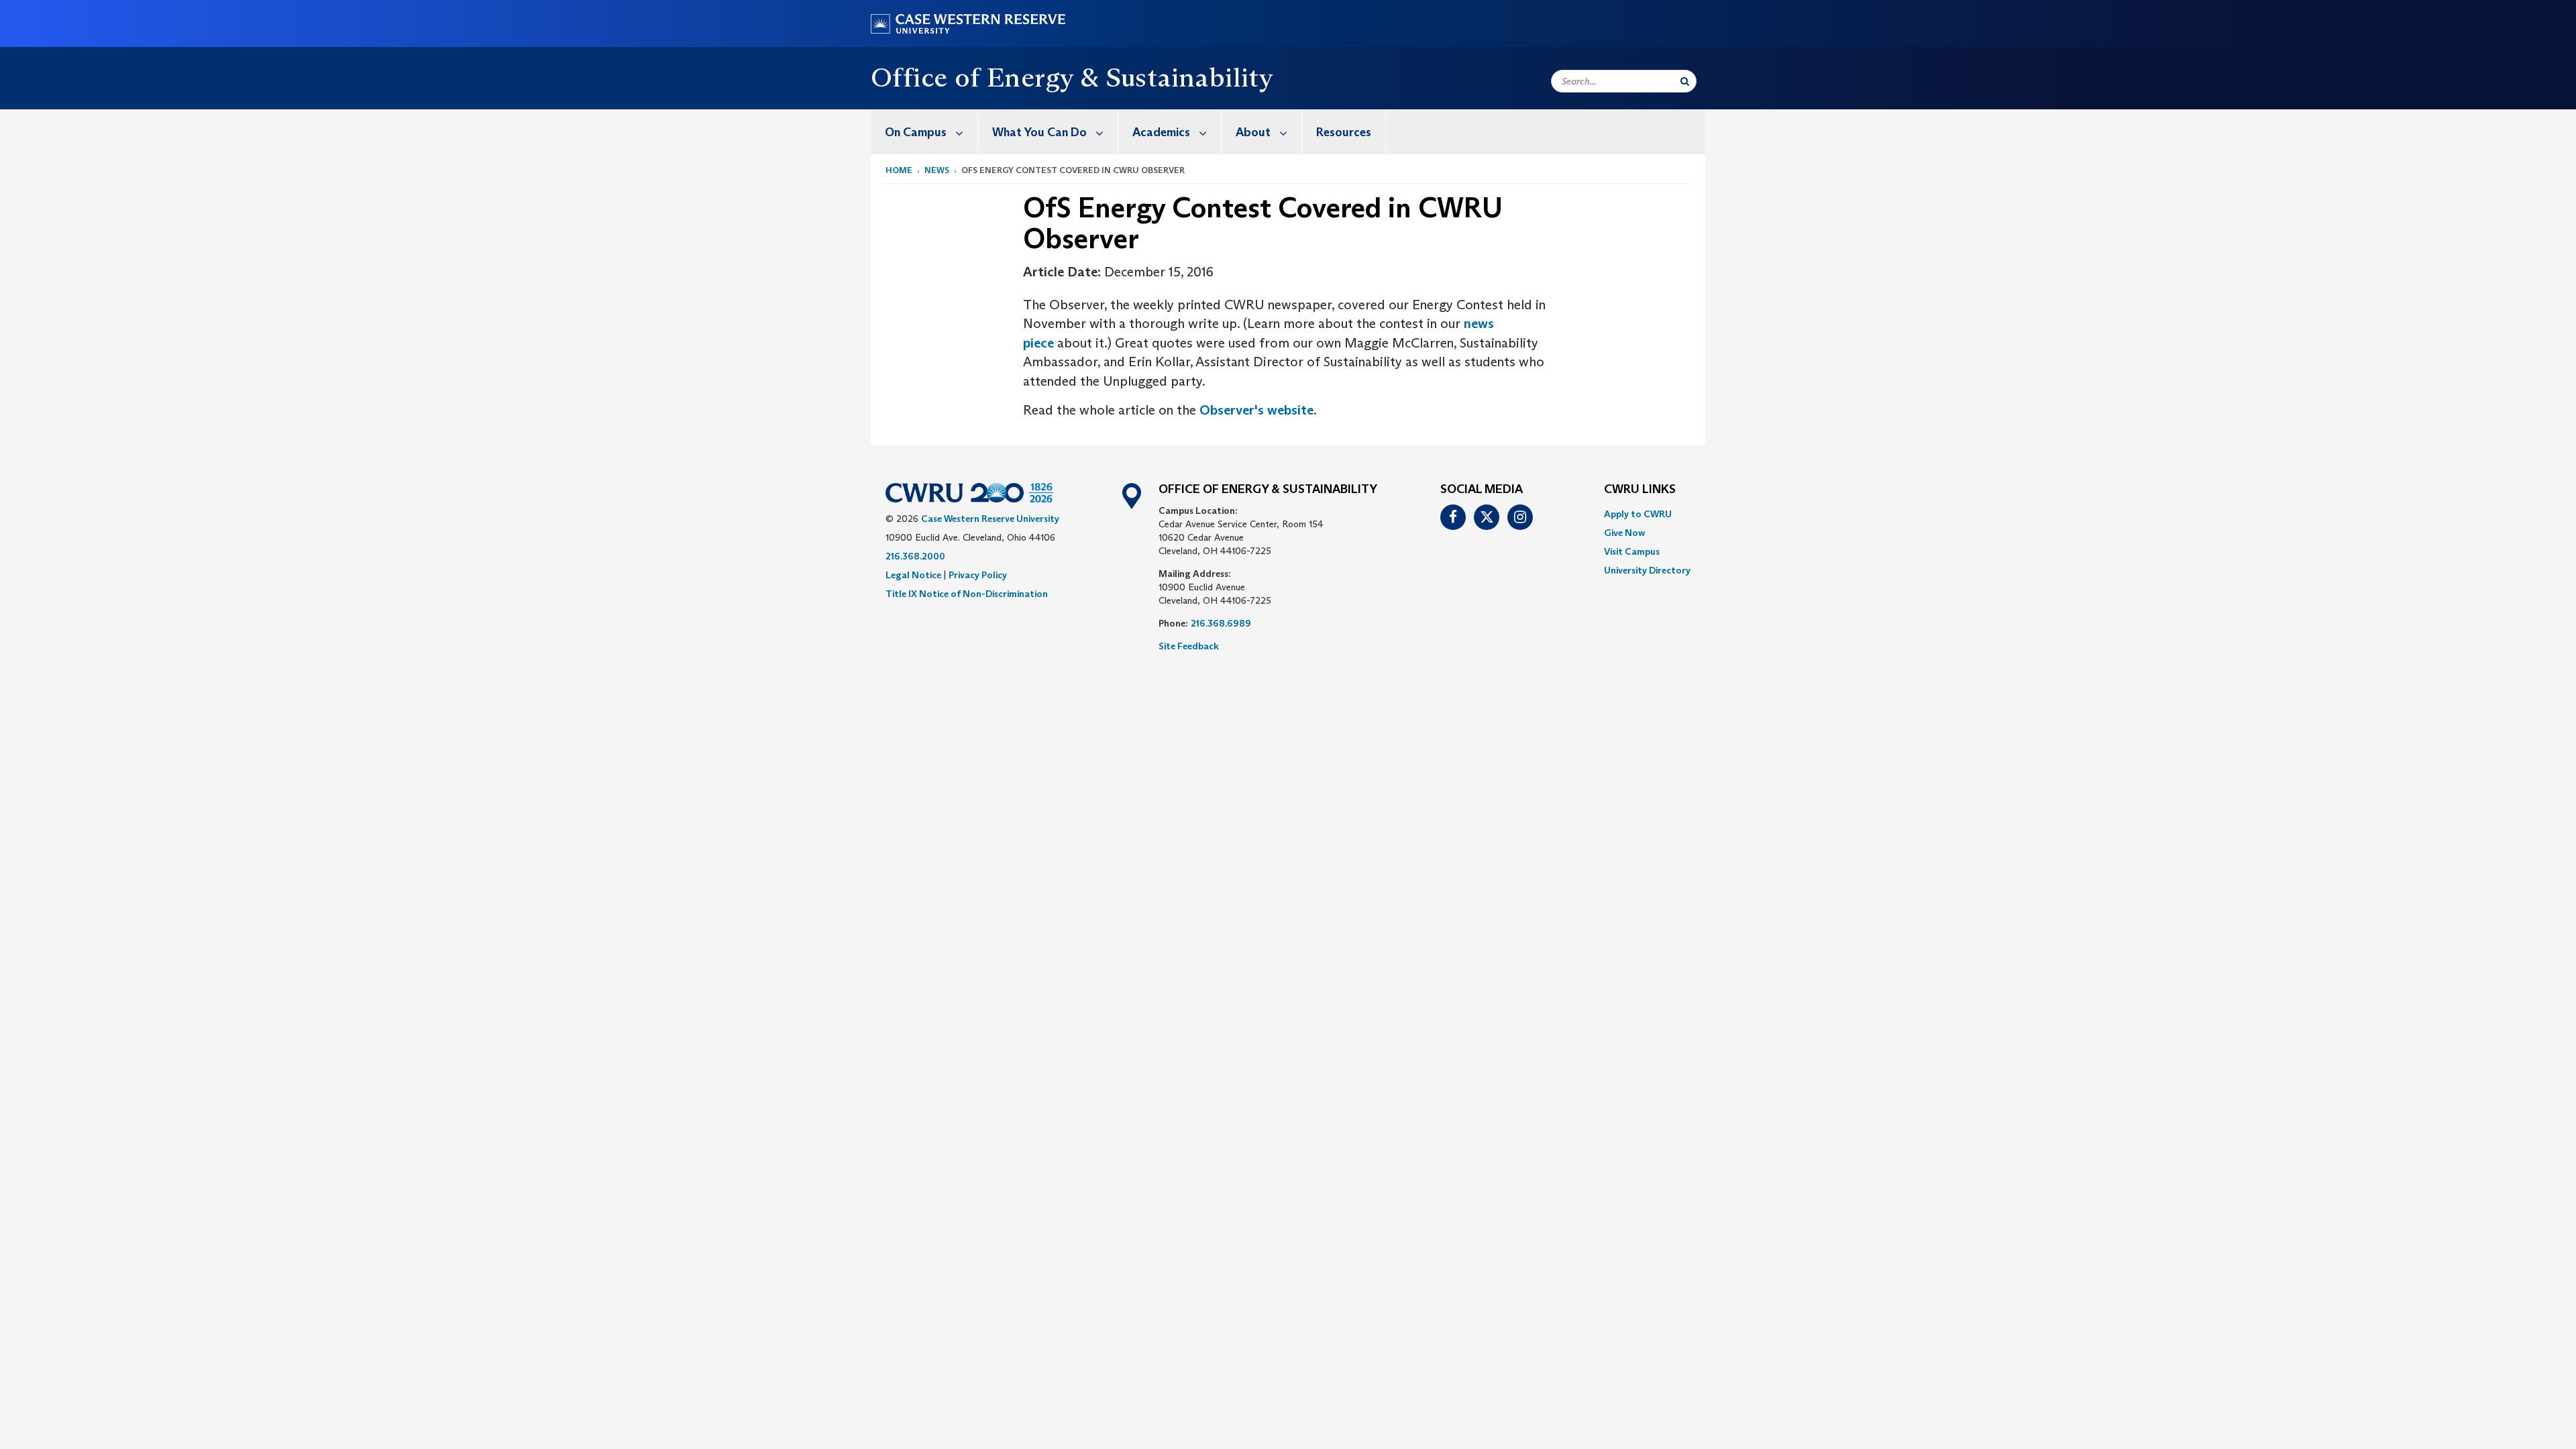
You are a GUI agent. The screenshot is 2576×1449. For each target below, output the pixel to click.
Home (899, 170)
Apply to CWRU (1638, 514)
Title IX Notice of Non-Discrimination (967, 594)
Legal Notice (913, 575)
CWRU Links (1640, 490)
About (1253, 132)
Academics (1161, 132)
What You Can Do (1039, 132)
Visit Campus (1632, 551)
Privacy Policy (978, 575)
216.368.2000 (915, 556)
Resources (1344, 132)
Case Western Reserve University (990, 519)
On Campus (916, 132)
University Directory (1647, 570)
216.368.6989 (1221, 623)
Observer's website (1256, 410)
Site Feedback (1189, 646)
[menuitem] (924, 132)
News (937, 170)
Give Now (1624, 533)
